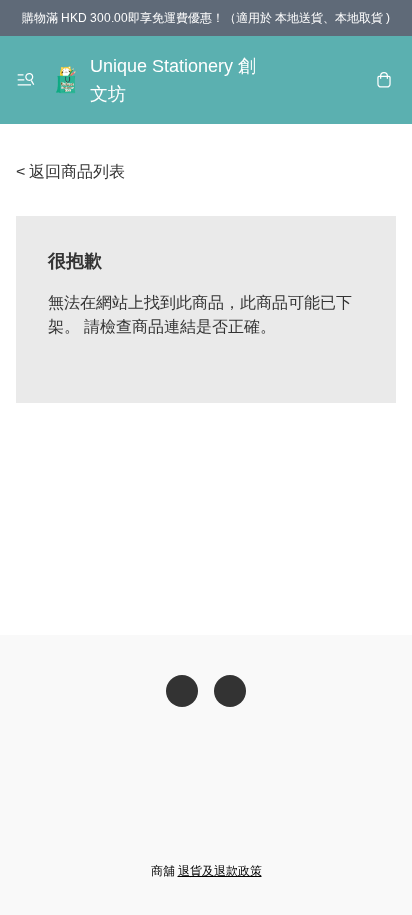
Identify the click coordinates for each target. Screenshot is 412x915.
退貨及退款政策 (220, 871)
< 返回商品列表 (70, 171)
